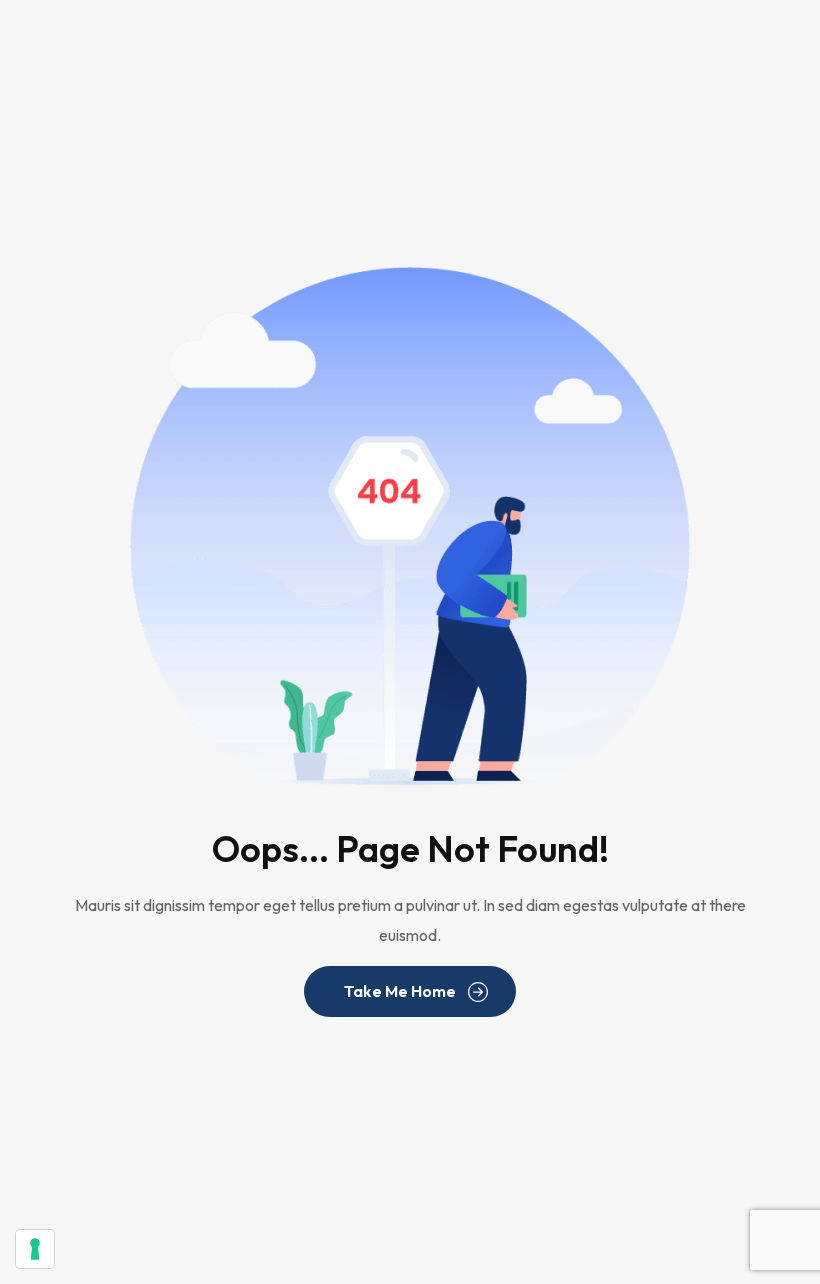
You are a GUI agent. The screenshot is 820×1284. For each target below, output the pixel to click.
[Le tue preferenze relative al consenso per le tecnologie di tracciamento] (35, 1249)
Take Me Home (400, 991)
